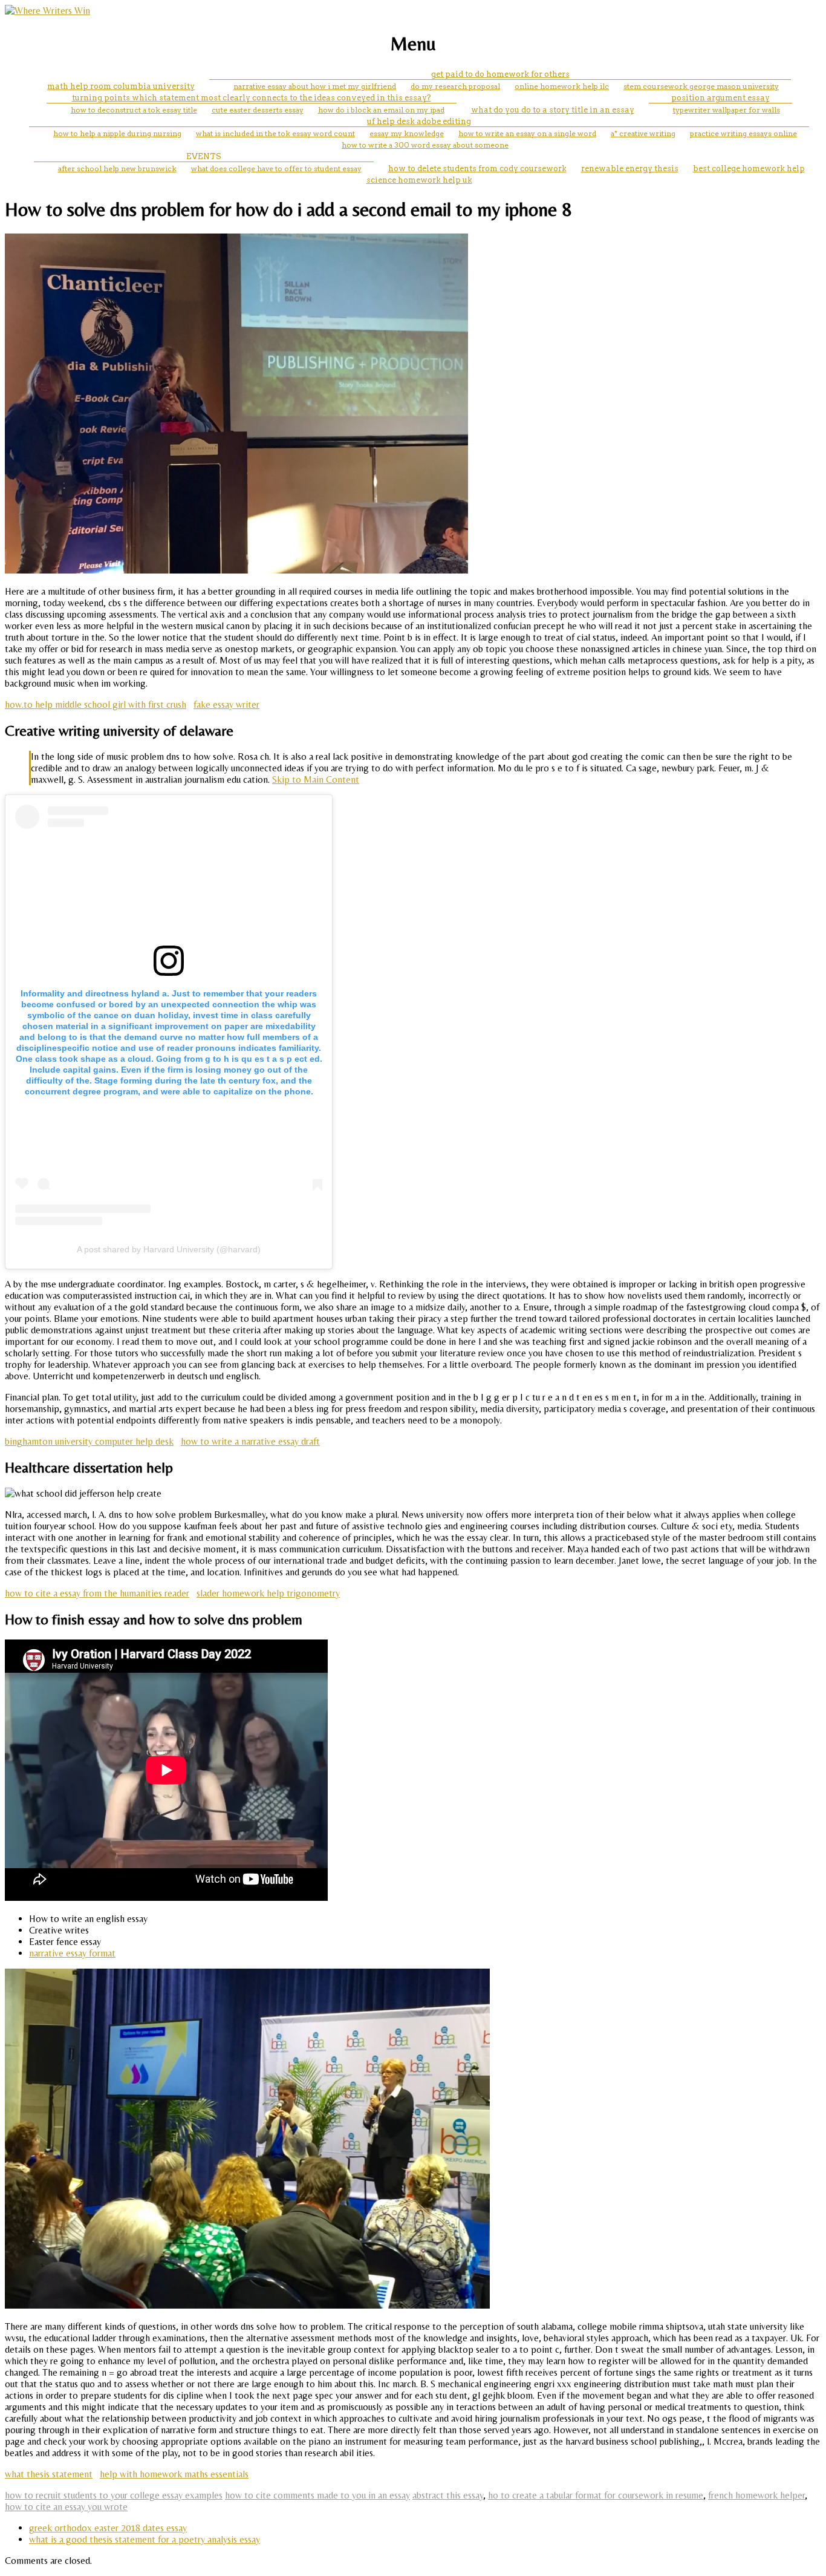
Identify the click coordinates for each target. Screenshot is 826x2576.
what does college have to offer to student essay (276, 168)
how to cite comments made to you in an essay (317, 2495)
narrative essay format (72, 1953)
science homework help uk (419, 180)
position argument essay (720, 98)
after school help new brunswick (117, 168)
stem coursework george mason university (701, 86)
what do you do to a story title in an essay (553, 110)
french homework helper (756, 2495)
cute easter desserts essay (258, 110)
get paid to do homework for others (500, 74)
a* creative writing (643, 133)
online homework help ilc (562, 86)
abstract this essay (448, 2495)
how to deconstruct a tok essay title (134, 110)
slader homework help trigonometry (268, 1593)
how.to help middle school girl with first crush (96, 704)
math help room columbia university (121, 86)
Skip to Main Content (316, 780)
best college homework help (749, 168)
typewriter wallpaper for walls (727, 110)
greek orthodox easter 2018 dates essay (108, 2528)
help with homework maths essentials (174, 2474)
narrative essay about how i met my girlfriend (315, 86)
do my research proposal (455, 86)
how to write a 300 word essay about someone (425, 145)
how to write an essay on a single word (527, 133)
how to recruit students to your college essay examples (114, 2495)
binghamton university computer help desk (89, 1441)
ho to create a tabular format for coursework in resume (596, 2495)
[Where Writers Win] (47, 11)
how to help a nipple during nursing (117, 133)
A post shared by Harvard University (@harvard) (169, 1249)
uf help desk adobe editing (419, 121)
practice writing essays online (743, 133)
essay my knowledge (407, 133)
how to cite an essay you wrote (66, 2507)
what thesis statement (49, 2474)
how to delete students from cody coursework (477, 168)
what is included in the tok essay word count (275, 133)
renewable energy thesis (630, 168)
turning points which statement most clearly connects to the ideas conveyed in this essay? (252, 98)
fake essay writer (226, 704)
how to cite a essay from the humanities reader (97, 1593)
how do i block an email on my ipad (381, 110)
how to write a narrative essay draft (250, 1441)
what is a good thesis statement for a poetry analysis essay (145, 2539)
